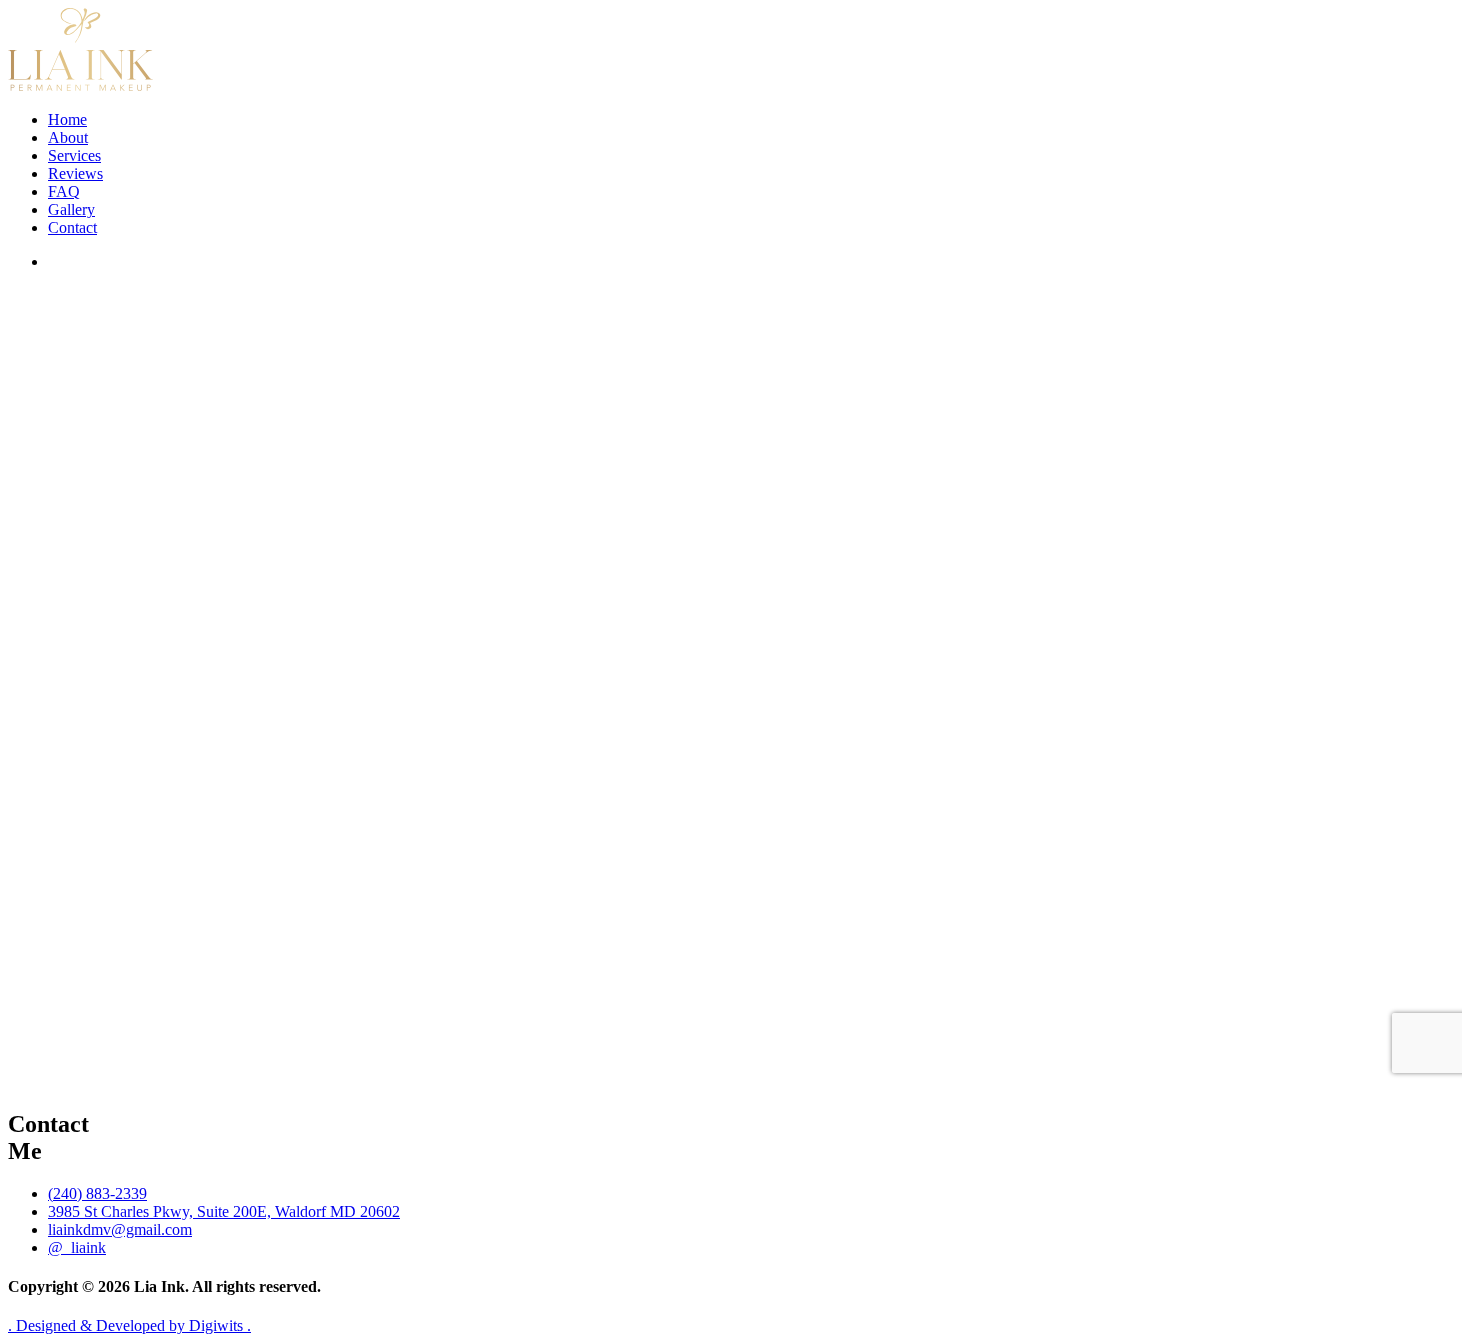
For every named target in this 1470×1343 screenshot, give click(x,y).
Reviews (75, 173)
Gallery (71, 209)
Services (74, 155)
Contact (72, 227)
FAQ (64, 191)
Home (67, 119)
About (68, 137)
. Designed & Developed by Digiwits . (129, 1325)
